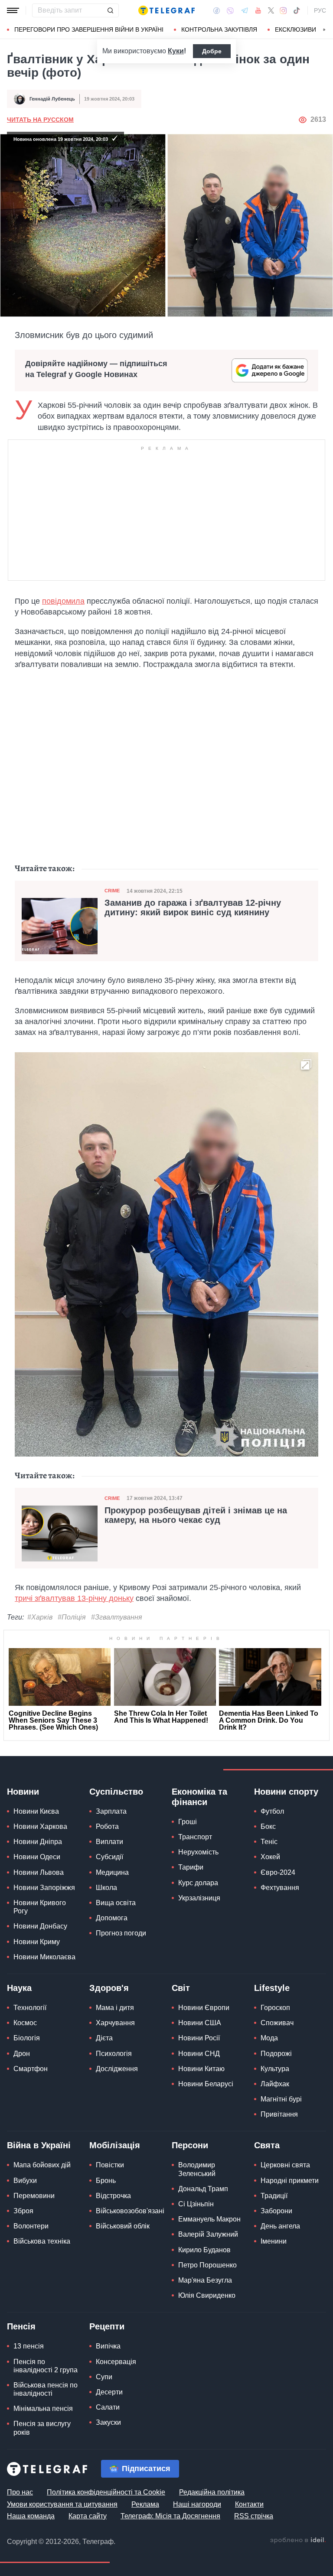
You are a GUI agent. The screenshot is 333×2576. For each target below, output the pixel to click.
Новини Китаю (201, 2069)
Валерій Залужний (208, 2234)
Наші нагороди (197, 2504)
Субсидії (109, 1857)
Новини (23, 1792)
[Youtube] (258, 10)
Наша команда (31, 2516)
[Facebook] (217, 10)
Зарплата (111, 1811)
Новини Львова (39, 1872)
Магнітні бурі (281, 2099)
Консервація (116, 2362)
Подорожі (276, 2054)
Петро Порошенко (207, 2265)
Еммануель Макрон (209, 2219)
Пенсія (21, 2326)
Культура (275, 2069)
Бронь (106, 2181)
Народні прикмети (290, 2181)
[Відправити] (110, 10)
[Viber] (230, 11)
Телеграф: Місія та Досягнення (170, 2516)
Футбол (272, 1811)
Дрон (22, 2054)
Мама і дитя (115, 2008)
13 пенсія (29, 2346)
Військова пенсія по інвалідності (46, 2389)
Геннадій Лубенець (52, 99)
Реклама (145, 2504)
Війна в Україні (39, 2145)
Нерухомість (198, 1852)
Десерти (109, 2392)
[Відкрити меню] (13, 10)
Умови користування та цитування (62, 2504)
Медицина (112, 1872)
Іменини (274, 2241)
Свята (267, 2145)
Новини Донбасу (40, 1926)
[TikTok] (297, 10)
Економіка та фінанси (199, 1797)
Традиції (274, 2196)
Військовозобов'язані (130, 2211)
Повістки (110, 2165)
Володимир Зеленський (197, 2169)
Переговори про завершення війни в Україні (89, 29)
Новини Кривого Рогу (40, 1907)
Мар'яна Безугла (205, 2280)
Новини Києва (36, 1811)
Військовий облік (123, 2226)
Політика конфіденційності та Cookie (106, 2492)
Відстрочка (113, 2196)
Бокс (268, 1826)
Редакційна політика (212, 2492)
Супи (104, 2377)
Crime (112, 891)
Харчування (115, 2023)
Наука (19, 1988)
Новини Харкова (40, 1826)
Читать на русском (40, 120)
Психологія (114, 2054)
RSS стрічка (254, 2516)
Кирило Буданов (204, 2250)
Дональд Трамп (203, 2189)
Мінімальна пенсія (43, 2408)
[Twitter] (271, 10)
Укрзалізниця (199, 1898)
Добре (212, 51)
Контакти (249, 2504)
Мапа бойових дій (42, 2165)
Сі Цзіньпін (196, 2204)
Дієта (104, 2038)
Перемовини (34, 2196)
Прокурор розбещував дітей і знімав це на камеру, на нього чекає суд (196, 1515)
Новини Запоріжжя (44, 1888)
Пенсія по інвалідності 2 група (46, 2366)
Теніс (269, 1842)
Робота (107, 1826)
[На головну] (166, 10)
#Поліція (72, 1617)
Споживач (277, 2023)
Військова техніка (42, 2241)
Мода (269, 2038)
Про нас (20, 2492)
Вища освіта (116, 1903)
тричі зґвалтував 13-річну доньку (74, 1598)
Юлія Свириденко (207, 2295)
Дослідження (117, 2069)
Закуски (108, 2422)
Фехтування (280, 1888)
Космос (25, 2023)
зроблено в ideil (298, 2540)
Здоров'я (109, 1988)
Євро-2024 (278, 1872)
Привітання (279, 2114)
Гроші (188, 1822)
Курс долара (198, 1883)
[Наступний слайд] (324, 30)
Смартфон (31, 2069)
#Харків (40, 1617)
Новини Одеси (37, 1857)
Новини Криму (37, 1942)
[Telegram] (245, 10)
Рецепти (107, 2326)
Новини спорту (286, 1792)
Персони (190, 2145)
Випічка (108, 2346)
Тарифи (191, 1867)
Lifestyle (272, 1988)
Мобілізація (115, 2145)
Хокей (270, 1857)
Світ (181, 1988)
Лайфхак (275, 2084)
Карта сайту (88, 2516)
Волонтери (31, 2226)
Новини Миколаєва (44, 1957)
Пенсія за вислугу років (42, 2428)
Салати (108, 2407)
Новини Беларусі (206, 2084)
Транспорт (195, 1837)
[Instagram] (283, 10)
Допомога (112, 1918)
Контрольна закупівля (219, 29)
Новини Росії (199, 2038)
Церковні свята (285, 2165)
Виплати (109, 1842)
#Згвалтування (117, 1617)
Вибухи (25, 2181)
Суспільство (116, 1792)
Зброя (23, 2211)
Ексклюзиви (295, 29)
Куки (176, 51)
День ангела (280, 2226)
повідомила (63, 601)
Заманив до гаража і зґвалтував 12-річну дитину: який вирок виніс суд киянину (193, 907)
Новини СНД (199, 2054)
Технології (30, 2008)
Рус (320, 10)
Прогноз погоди (121, 1933)
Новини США (200, 2023)
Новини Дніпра (38, 1842)
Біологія (27, 2038)
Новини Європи (204, 2008)
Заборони (276, 2211)
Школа (106, 1888)
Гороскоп (275, 2008)
